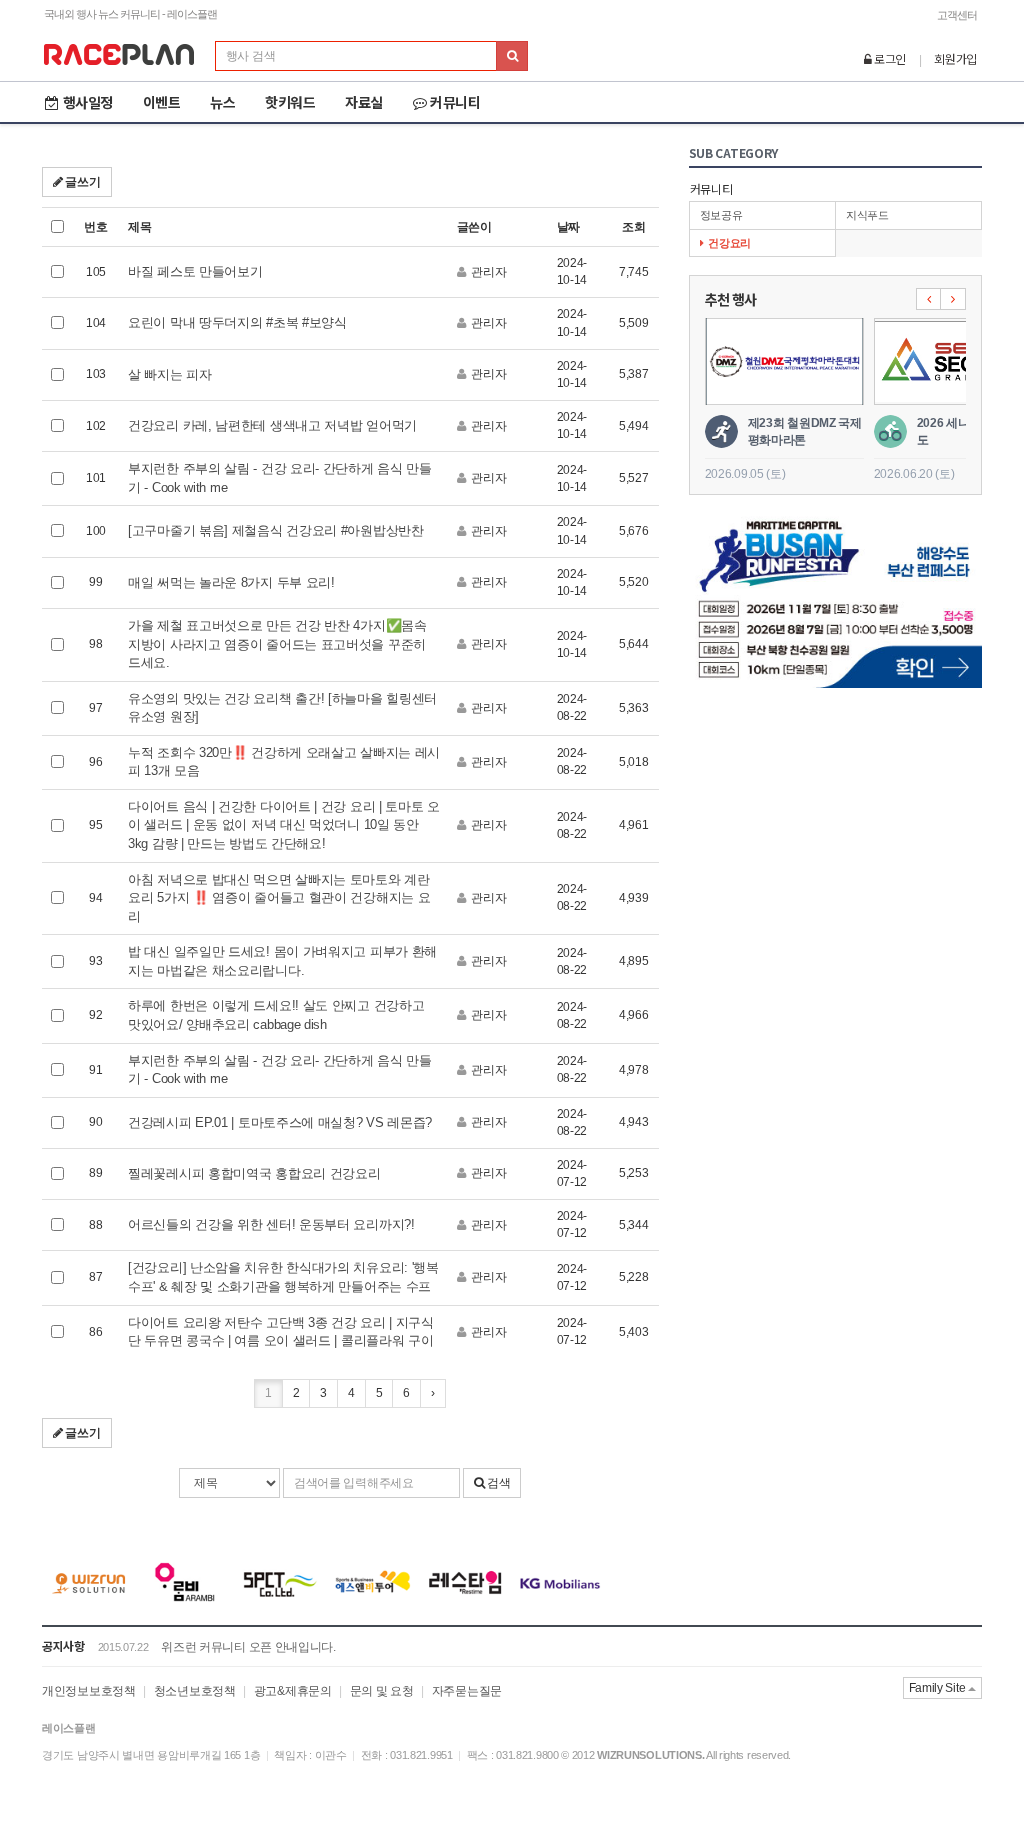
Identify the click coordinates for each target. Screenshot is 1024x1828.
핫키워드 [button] (290, 102)
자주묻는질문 (467, 1691)
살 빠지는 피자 (170, 374)
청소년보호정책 (195, 1691)
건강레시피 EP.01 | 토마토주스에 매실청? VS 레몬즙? (280, 1122)
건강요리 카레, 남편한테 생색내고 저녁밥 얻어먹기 (272, 425)
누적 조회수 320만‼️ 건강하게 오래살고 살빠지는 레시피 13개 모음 (284, 762)
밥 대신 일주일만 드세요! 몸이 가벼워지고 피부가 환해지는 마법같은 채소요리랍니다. (282, 961)
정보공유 (721, 215)
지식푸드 (867, 215)
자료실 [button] (364, 102)
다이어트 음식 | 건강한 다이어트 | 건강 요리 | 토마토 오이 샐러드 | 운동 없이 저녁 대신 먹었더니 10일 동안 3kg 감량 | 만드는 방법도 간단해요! (284, 825)
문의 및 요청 (382, 1691)
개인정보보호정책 (89, 1691)
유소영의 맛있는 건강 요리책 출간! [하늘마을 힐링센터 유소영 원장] (282, 708)
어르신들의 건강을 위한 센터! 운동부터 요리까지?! (271, 1224)
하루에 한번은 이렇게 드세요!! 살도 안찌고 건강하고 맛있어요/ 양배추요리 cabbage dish (276, 1015)
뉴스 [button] (222, 102)
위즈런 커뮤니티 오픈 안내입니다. (248, 1647)
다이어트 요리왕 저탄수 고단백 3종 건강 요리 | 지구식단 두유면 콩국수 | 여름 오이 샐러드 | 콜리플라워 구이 (281, 1332)
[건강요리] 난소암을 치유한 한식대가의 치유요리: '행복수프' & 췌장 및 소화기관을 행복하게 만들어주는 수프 (283, 1277)
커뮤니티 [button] (455, 102)
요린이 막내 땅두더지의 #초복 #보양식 (237, 322)
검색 (497, 1483)
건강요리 (729, 243)
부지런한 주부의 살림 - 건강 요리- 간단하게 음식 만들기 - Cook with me (280, 478)
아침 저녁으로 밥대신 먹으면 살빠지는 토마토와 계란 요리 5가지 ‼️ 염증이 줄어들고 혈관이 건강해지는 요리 (279, 898)
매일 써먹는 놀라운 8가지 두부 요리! (231, 582)
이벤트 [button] (162, 102)
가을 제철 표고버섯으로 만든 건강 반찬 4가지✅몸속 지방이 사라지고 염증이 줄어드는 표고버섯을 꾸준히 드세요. (277, 644)
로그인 (888, 58)
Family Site (938, 1688)
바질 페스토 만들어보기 (195, 271)
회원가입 (955, 58)
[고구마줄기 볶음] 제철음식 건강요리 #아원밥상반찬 (276, 530)
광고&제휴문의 (293, 1691)
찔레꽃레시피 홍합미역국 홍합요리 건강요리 (254, 1173)
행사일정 (88, 102)
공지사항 (63, 1645)
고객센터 (957, 15)
